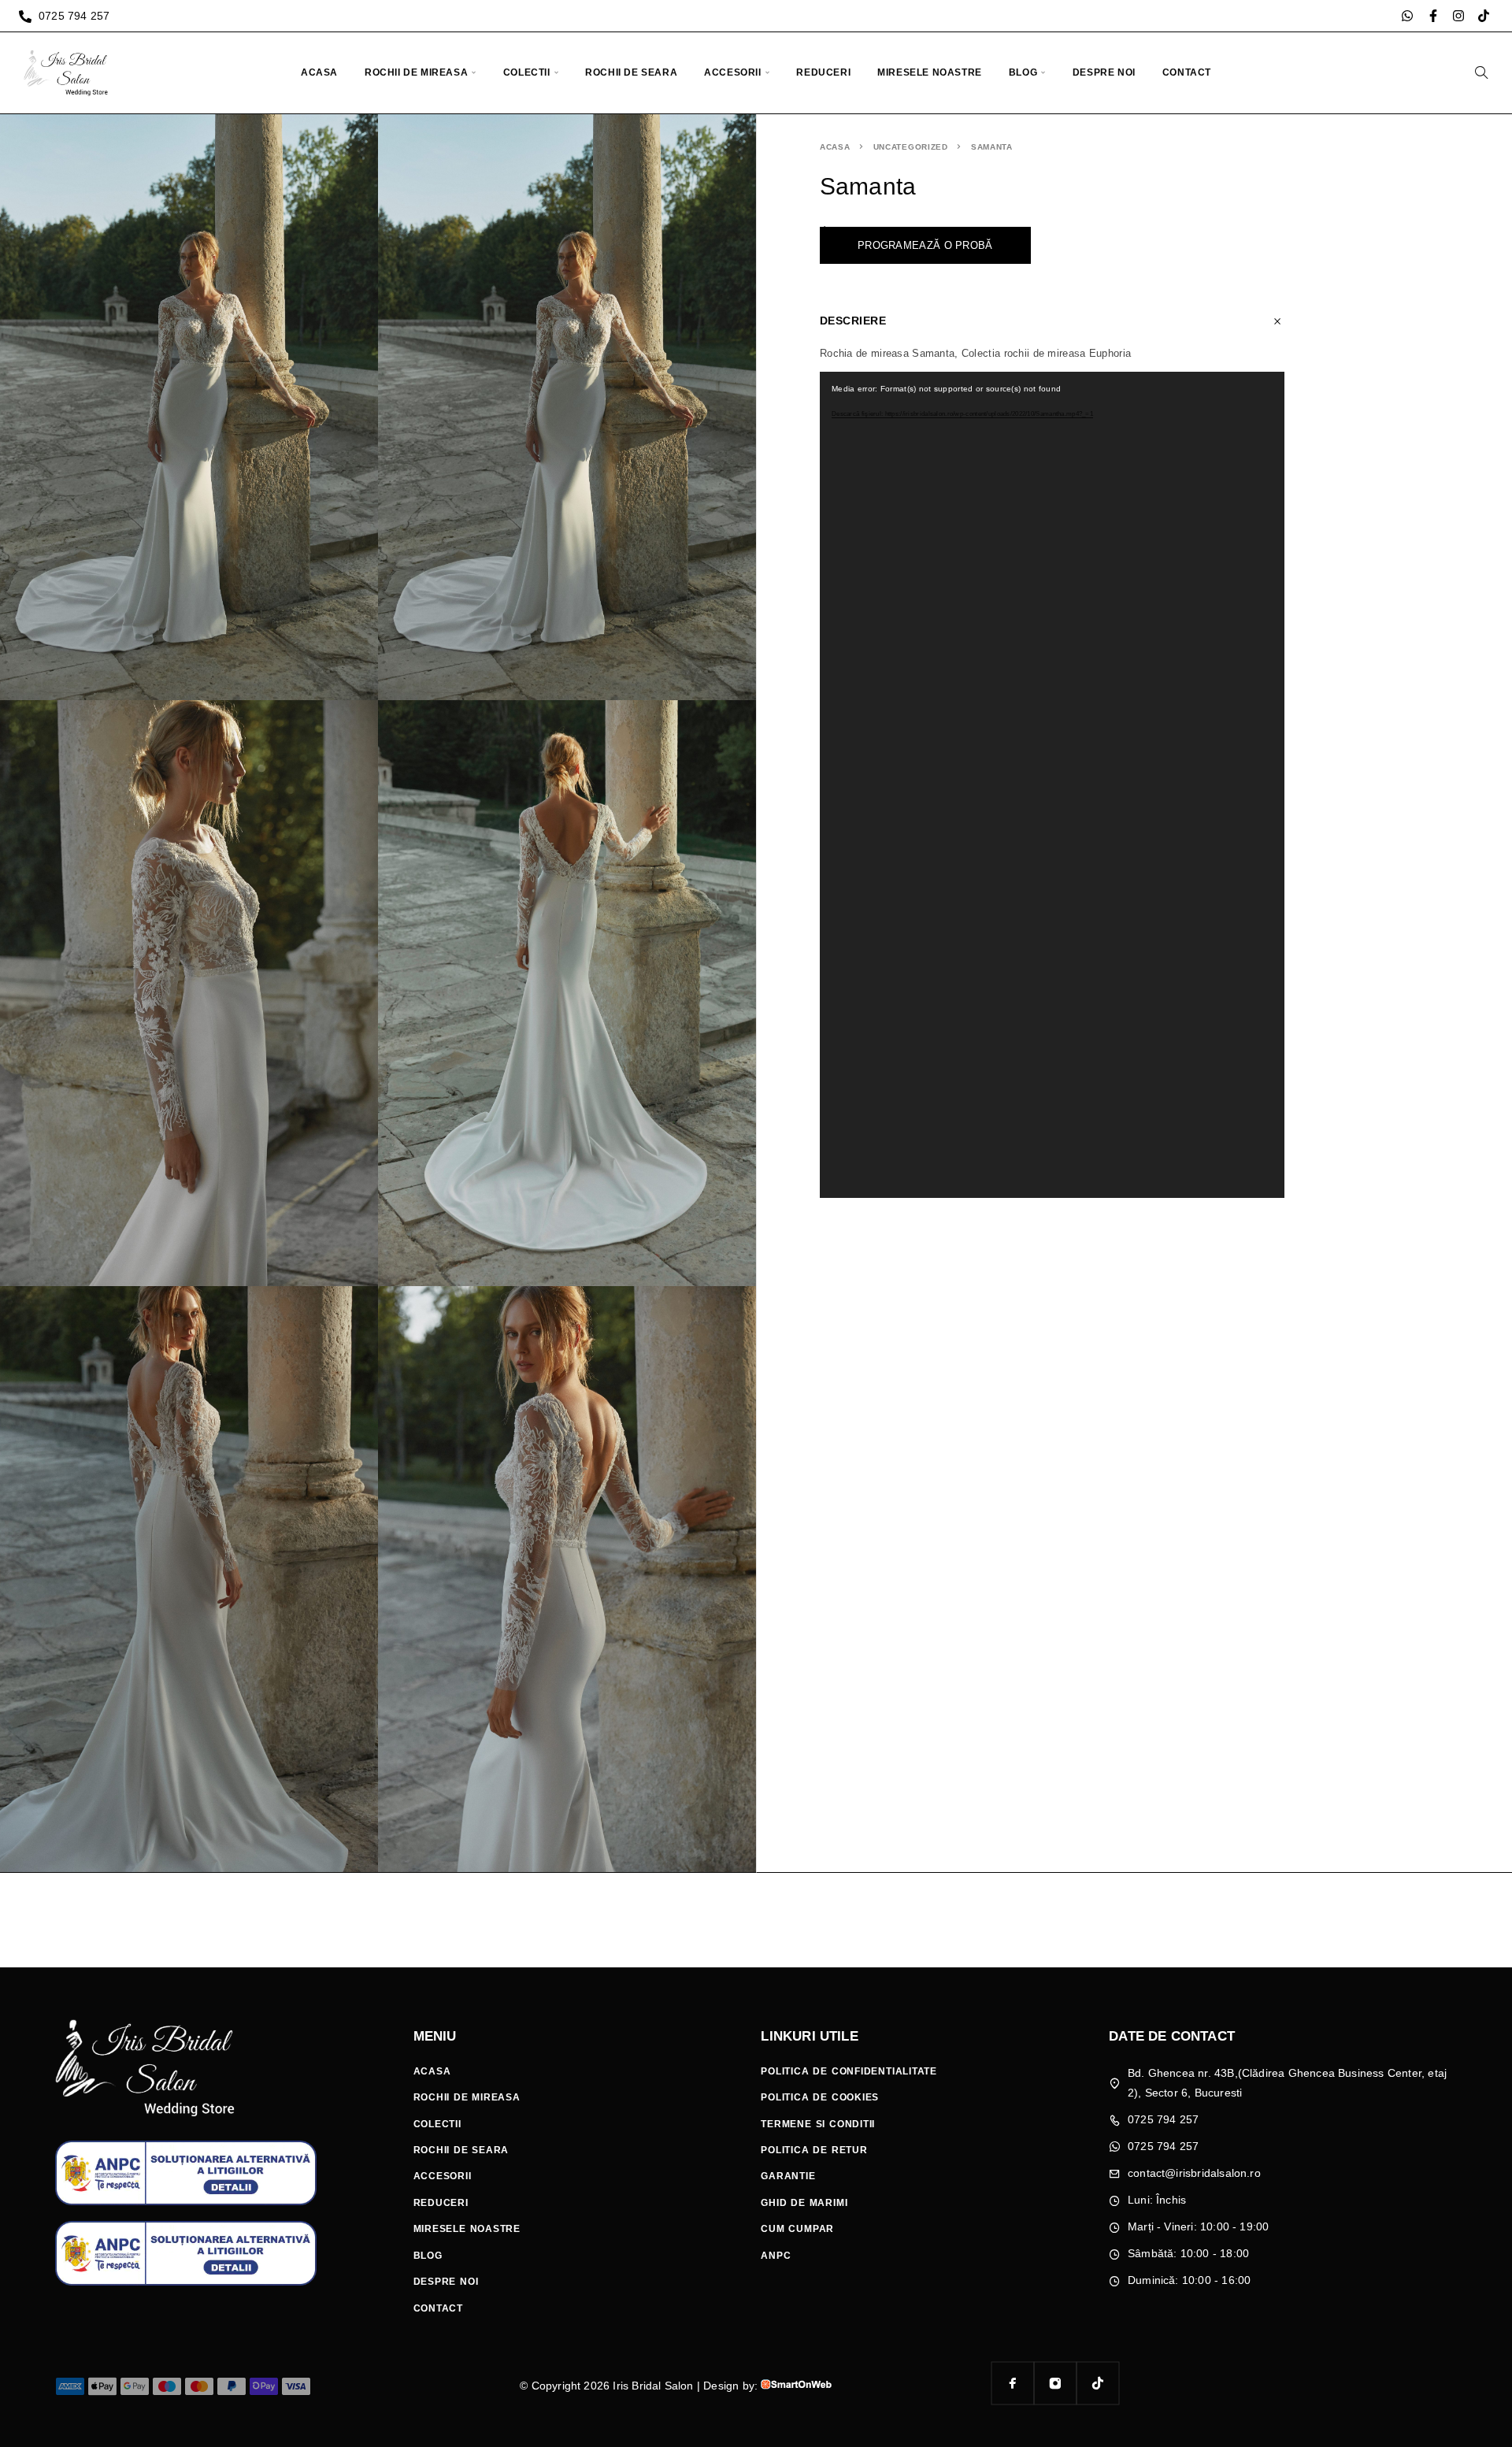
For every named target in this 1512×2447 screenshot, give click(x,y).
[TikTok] (1098, 2383)
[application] (1052, 785)
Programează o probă (925, 245)
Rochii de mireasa (416, 72)
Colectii (527, 72)
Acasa (319, 72)
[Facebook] (1013, 2383)
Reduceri (823, 72)
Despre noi (1104, 72)
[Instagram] (1458, 16)
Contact (1187, 72)
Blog (1023, 72)
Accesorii (732, 72)
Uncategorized (911, 147)
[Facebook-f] (1433, 16)
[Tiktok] (1484, 16)
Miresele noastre (930, 72)
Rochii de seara (631, 72)
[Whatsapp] (1407, 16)
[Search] (1481, 72)
